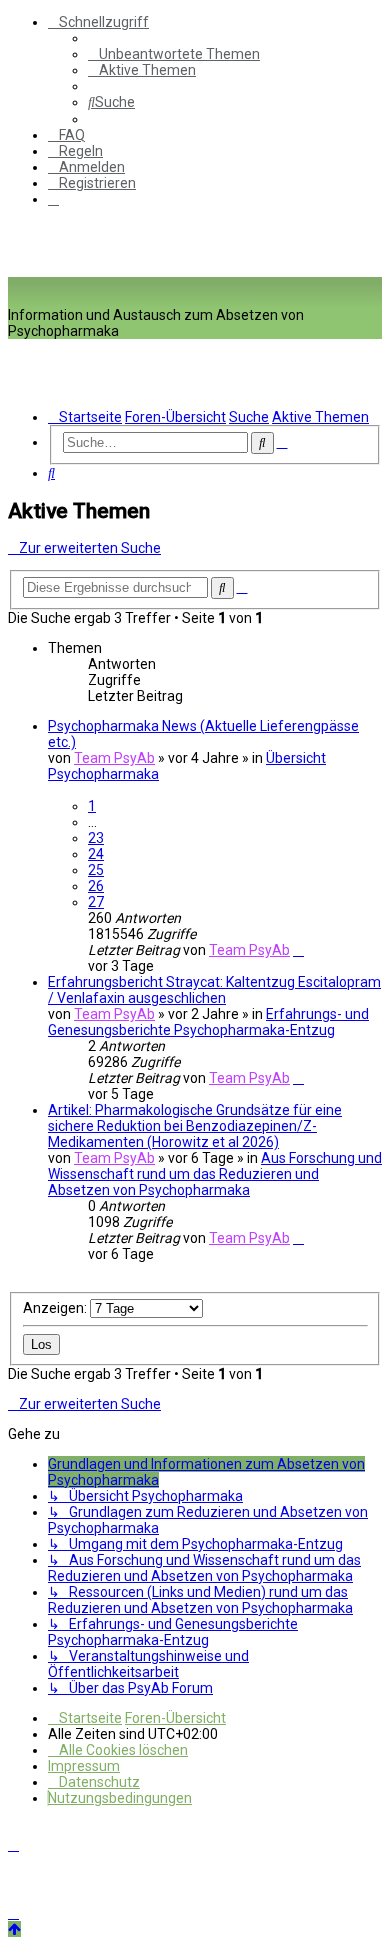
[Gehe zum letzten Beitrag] (298, 950)
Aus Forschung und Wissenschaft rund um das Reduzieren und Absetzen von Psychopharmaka (215, 1174)
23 (96, 838)
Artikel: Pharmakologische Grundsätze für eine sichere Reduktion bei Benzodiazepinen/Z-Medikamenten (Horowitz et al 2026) (195, 1126)
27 (96, 902)
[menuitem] (174, 54)
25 (96, 870)
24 (96, 854)
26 (96, 886)
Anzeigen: (56, 1308)
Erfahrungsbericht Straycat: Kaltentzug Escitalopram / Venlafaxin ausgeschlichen (214, 990)
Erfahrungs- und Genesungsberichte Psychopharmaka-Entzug (208, 1022)
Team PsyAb (114, 758)
